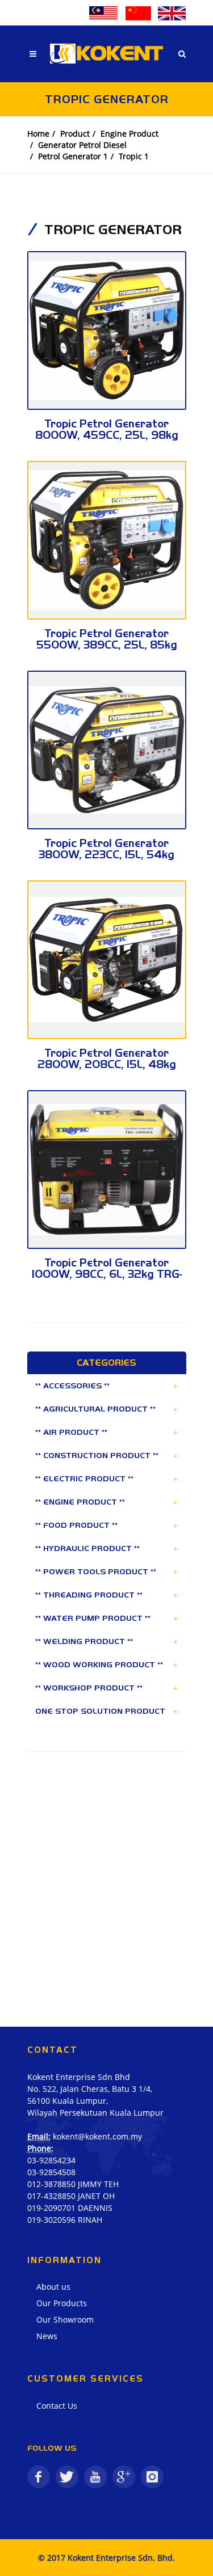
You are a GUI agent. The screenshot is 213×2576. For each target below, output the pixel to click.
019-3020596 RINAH (65, 2220)
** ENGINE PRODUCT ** (80, 1502)
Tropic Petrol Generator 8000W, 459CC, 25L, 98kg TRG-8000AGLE (107, 435)
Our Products (62, 2303)
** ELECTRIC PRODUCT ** (84, 1478)
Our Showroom (65, 2319)
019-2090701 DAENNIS (70, 2208)
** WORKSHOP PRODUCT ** (89, 1688)
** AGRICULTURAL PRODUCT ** (95, 1409)
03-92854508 (51, 2172)
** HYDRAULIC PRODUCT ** (87, 1548)
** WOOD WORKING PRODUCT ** (99, 1664)
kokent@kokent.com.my (97, 2136)
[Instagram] (152, 2477)
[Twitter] (67, 2477)
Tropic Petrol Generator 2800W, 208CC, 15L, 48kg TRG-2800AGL (107, 1064)
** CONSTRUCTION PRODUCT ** (97, 1455)
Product (75, 134)
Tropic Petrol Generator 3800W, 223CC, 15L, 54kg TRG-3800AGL (106, 855)
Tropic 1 (134, 156)
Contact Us (57, 2406)
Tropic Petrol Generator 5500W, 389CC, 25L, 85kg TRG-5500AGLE (107, 645)
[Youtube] (95, 2477)
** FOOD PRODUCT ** (76, 1525)
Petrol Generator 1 (73, 156)
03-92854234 (51, 2160)
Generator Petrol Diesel (82, 145)
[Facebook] (39, 2477)
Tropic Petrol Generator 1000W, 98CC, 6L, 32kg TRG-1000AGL (107, 1274)
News (47, 2336)
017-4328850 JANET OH (71, 2196)
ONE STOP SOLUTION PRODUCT (100, 1711)
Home (38, 134)
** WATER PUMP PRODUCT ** (93, 1618)
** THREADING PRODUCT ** (89, 1595)
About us (53, 2287)
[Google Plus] (124, 2477)
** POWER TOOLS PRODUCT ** (96, 1571)
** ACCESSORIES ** (72, 1386)
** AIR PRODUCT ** (71, 1432)
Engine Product (130, 134)
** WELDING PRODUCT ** (84, 1641)
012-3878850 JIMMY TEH (73, 2184)
